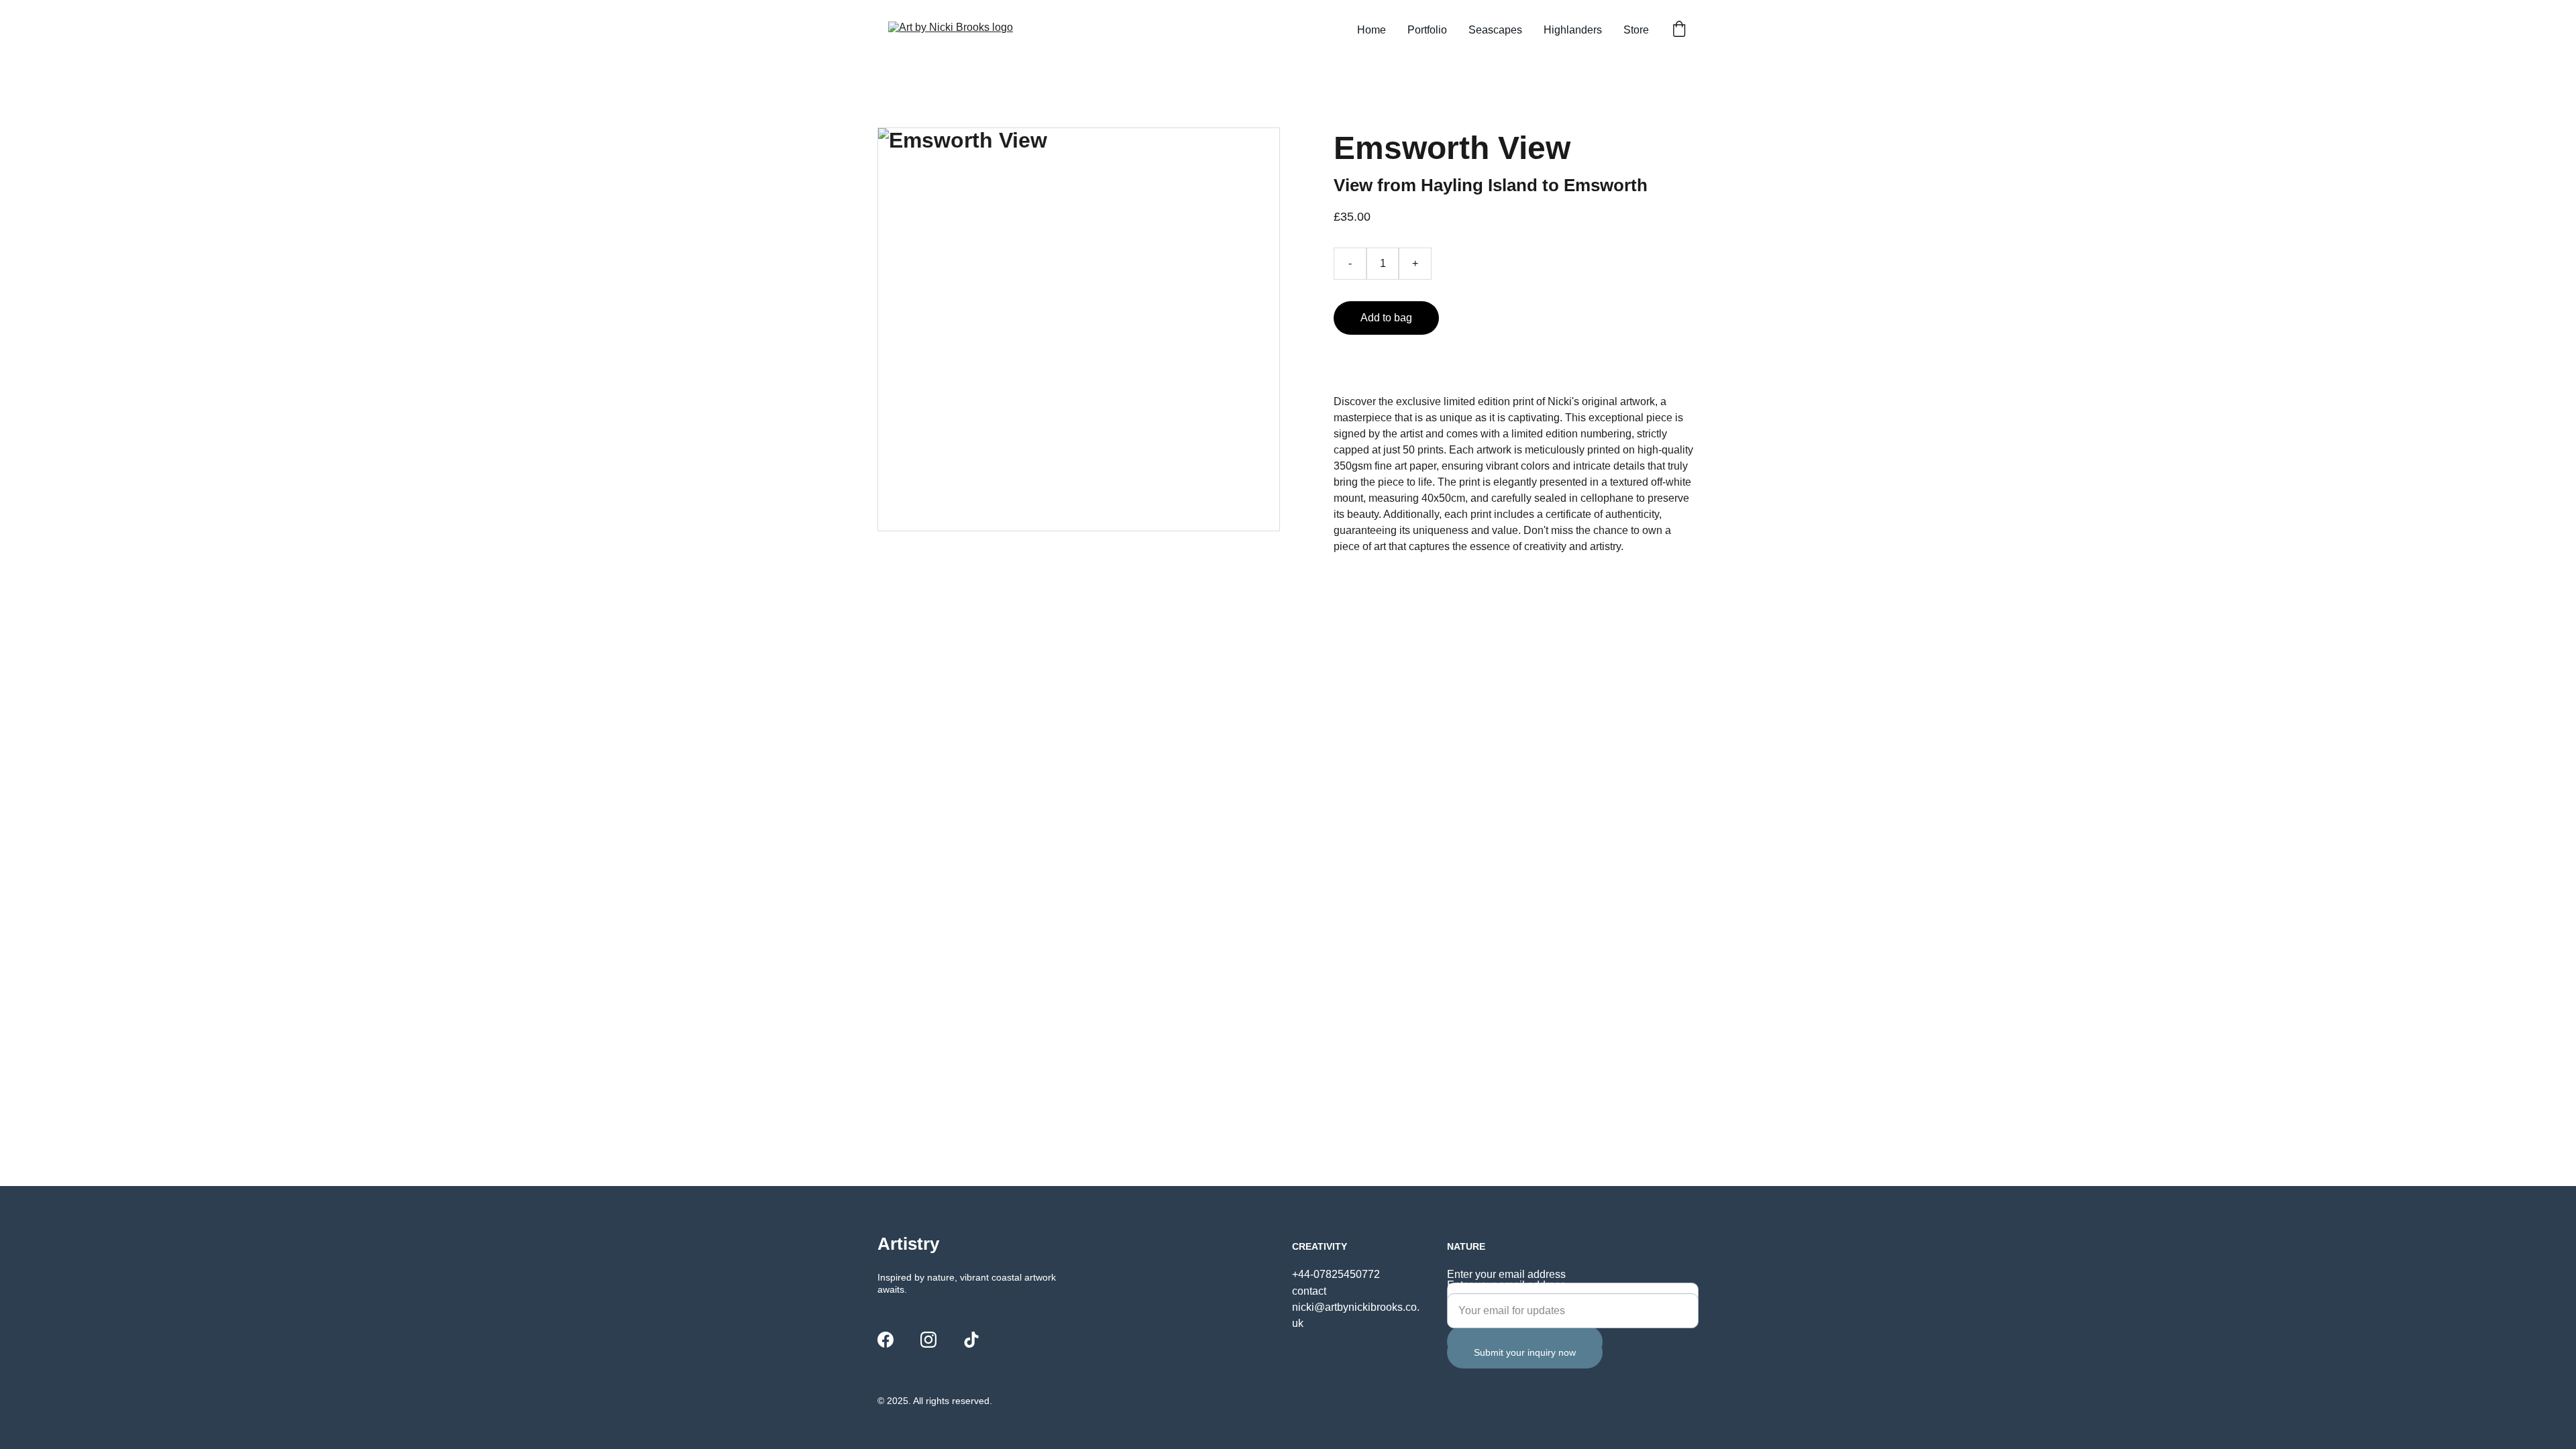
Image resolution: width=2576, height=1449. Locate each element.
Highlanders (1573, 30)
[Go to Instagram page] (928, 1340)
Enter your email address (1506, 1274)
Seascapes (1495, 30)
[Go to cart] (1679, 30)
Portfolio (1427, 30)
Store (1636, 30)
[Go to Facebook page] (885, 1340)
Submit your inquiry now (1525, 1352)
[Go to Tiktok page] (971, 1340)
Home (1372, 30)
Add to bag (1386, 318)
